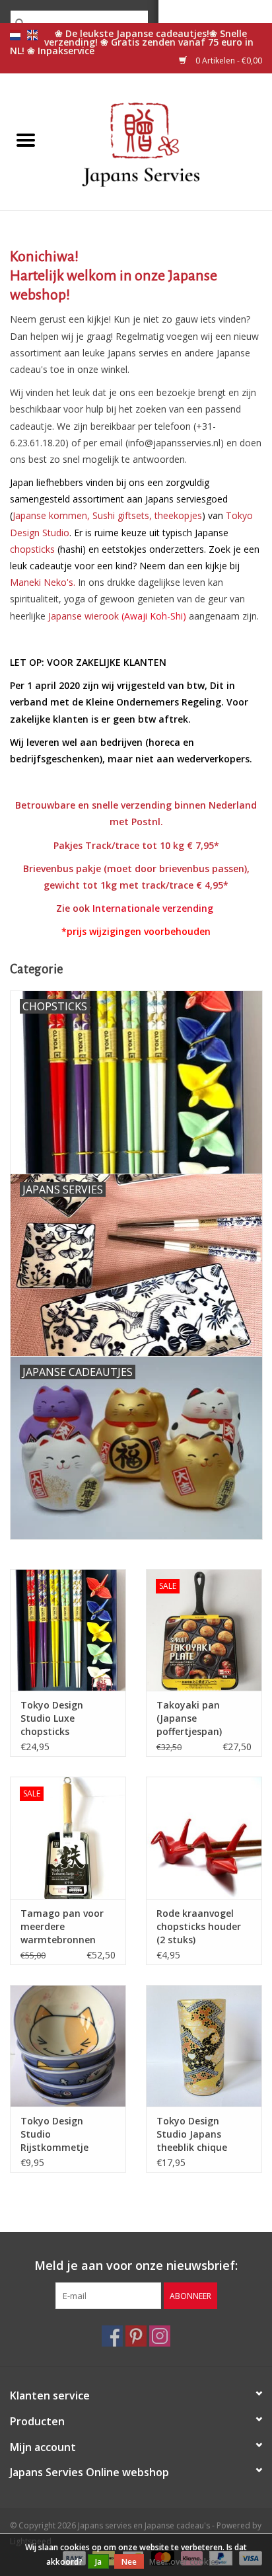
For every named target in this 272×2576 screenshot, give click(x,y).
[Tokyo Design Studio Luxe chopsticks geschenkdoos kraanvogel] (68, 1630)
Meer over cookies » (187, 2562)
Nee (129, 2562)
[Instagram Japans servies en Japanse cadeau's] (160, 2336)
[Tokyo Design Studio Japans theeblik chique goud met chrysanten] (204, 2046)
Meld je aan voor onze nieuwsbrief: (136, 2266)
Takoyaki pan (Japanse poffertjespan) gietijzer (189, 1718)
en (32, 35)
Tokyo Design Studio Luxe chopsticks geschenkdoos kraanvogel (53, 1718)
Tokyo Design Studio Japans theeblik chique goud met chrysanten (192, 2134)
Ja (98, 2562)
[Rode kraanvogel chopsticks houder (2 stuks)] (204, 1837)
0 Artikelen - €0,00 (228, 60)
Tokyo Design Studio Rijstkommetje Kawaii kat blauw (60, 2134)
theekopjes (178, 515)
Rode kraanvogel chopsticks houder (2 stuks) (199, 1926)
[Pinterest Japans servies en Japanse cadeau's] (136, 2336)
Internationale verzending (153, 908)
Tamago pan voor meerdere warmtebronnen (62, 1926)
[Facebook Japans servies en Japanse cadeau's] (112, 2336)
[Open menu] (26, 140)
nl (15, 35)
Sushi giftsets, (122, 515)
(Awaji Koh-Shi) (117, 616)
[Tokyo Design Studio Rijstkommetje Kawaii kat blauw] (68, 2046)
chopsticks (32, 549)
